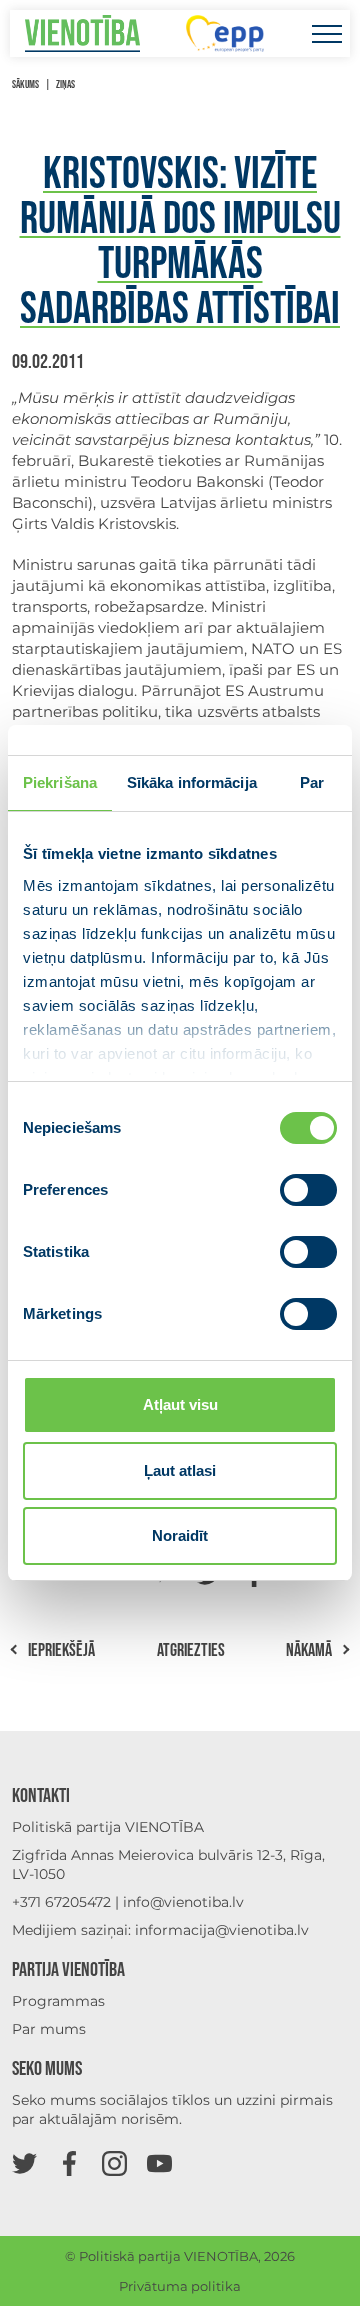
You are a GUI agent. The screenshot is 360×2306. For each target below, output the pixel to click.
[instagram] (114, 2162)
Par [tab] (312, 782)
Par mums (49, 2029)
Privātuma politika (180, 2286)
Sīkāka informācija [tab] (192, 782)
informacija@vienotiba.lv (222, 1930)
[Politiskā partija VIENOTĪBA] (82, 33)
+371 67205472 (61, 1902)
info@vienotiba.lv (183, 1902)
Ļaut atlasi (180, 1470)
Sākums (25, 84)
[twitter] (24, 2162)
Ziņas (65, 84)
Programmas (58, 2001)
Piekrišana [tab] (60, 782)
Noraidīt (180, 1535)
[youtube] (159, 2162)
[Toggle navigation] (326, 33)
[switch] (308, 1190)
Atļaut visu (180, 1404)
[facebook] (69, 2162)
